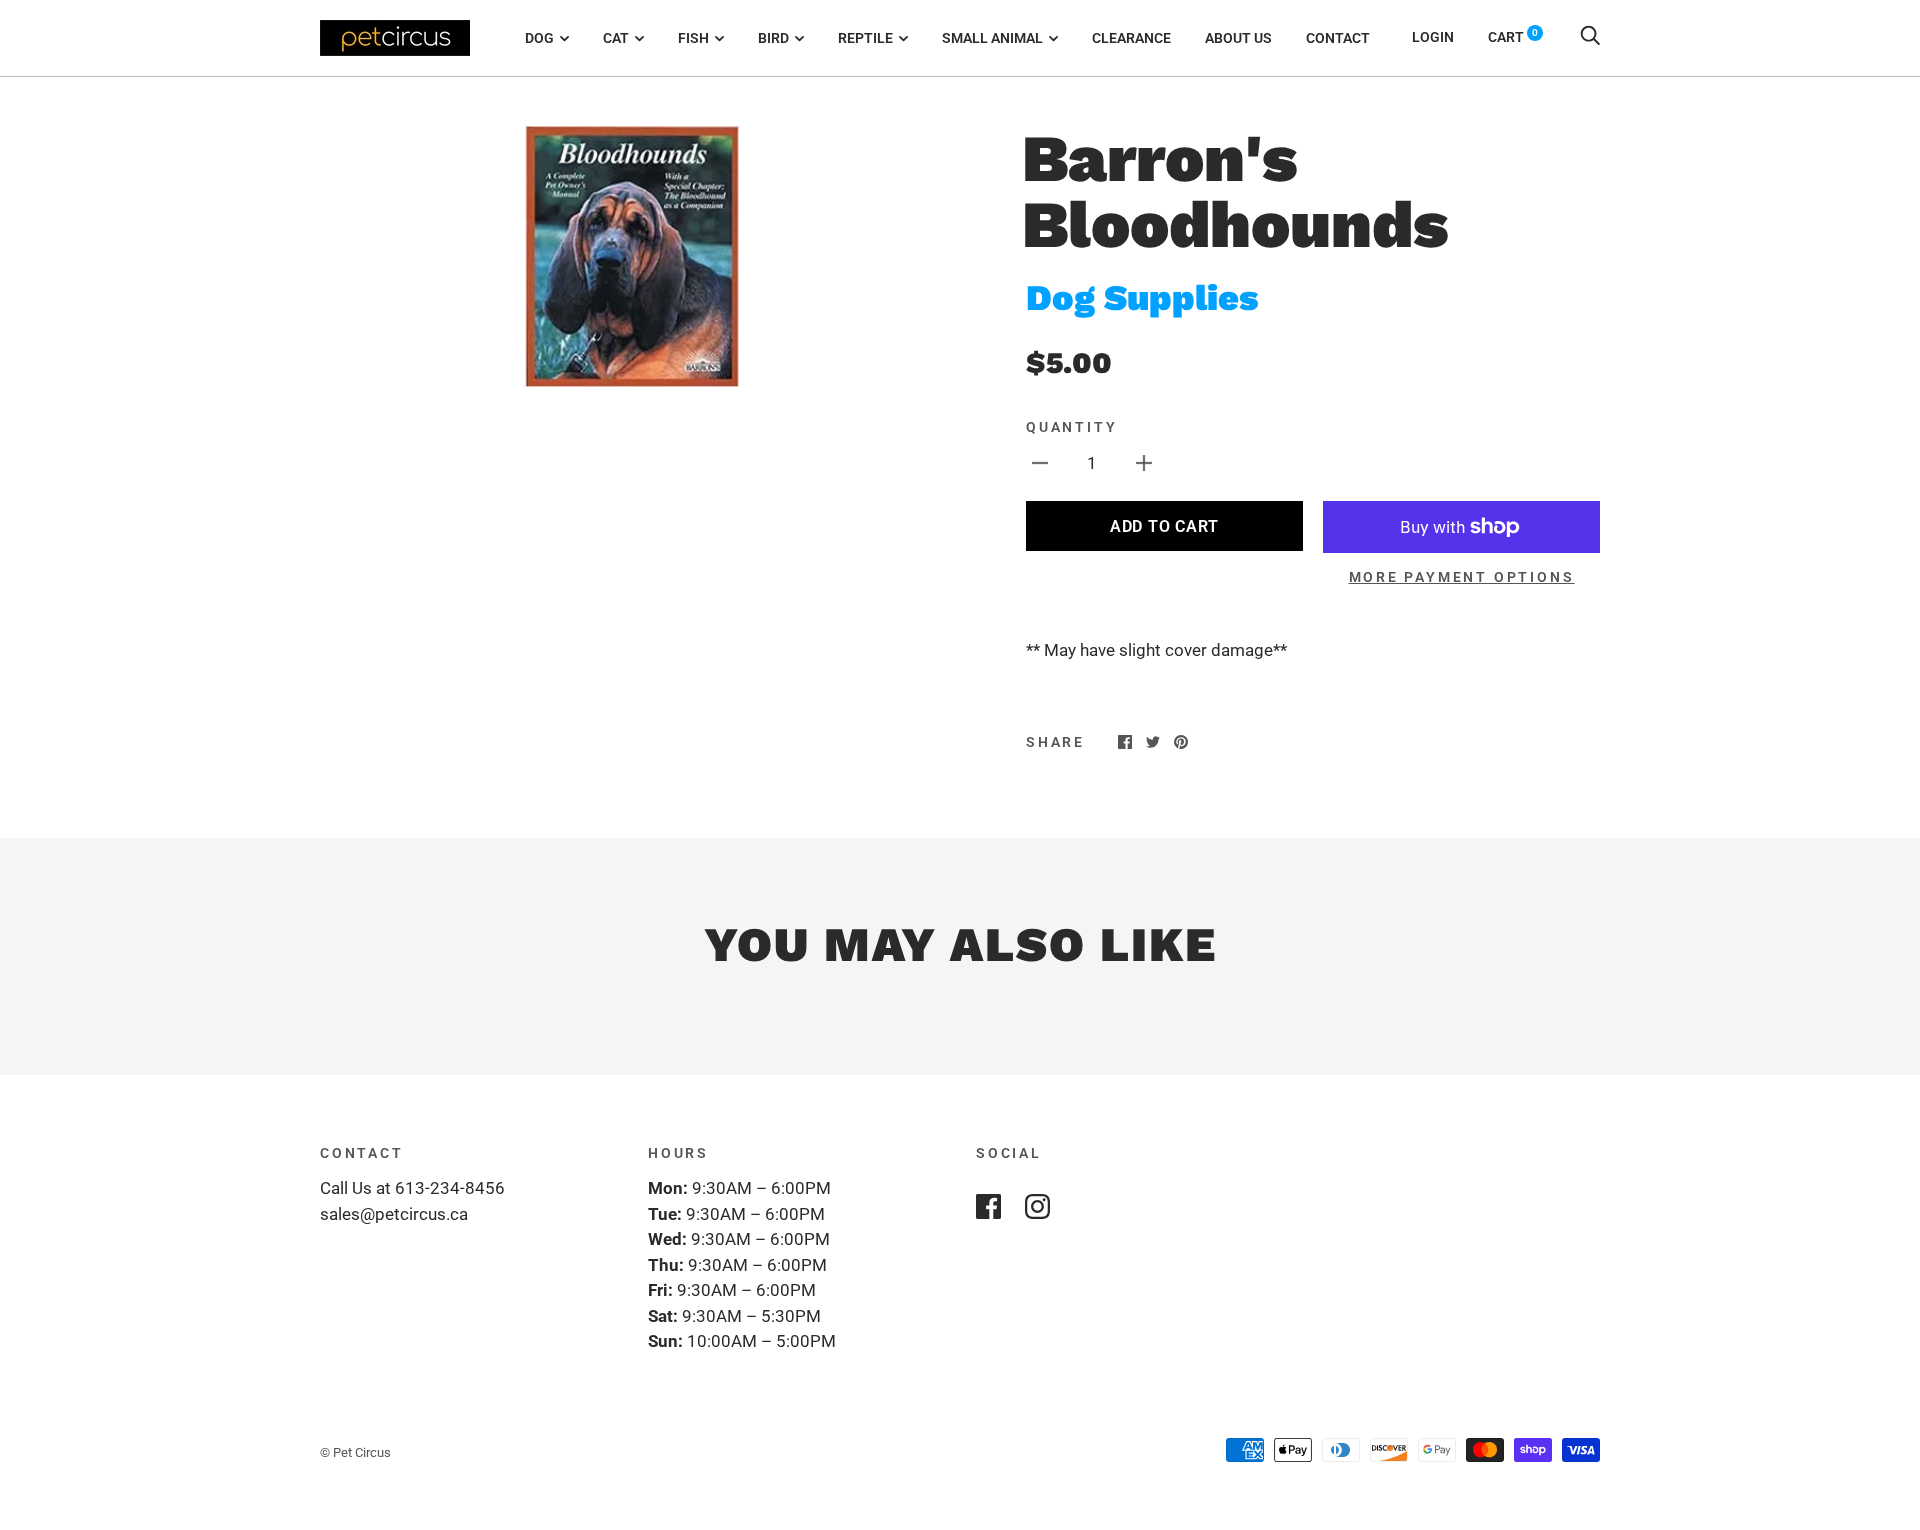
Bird (773, 38)
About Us (1238, 38)
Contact (1338, 38)
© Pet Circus (355, 1452)
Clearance (1131, 38)
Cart (1513, 37)
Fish (693, 38)
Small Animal (992, 38)
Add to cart (1164, 526)
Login (1433, 37)
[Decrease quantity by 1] (1040, 463)
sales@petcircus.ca (394, 1214)
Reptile (865, 38)
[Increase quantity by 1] (1144, 463)
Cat (616, 38)
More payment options (1462, 577)
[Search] (1590, 37)
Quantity (1071, 427)
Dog (539, 38)
